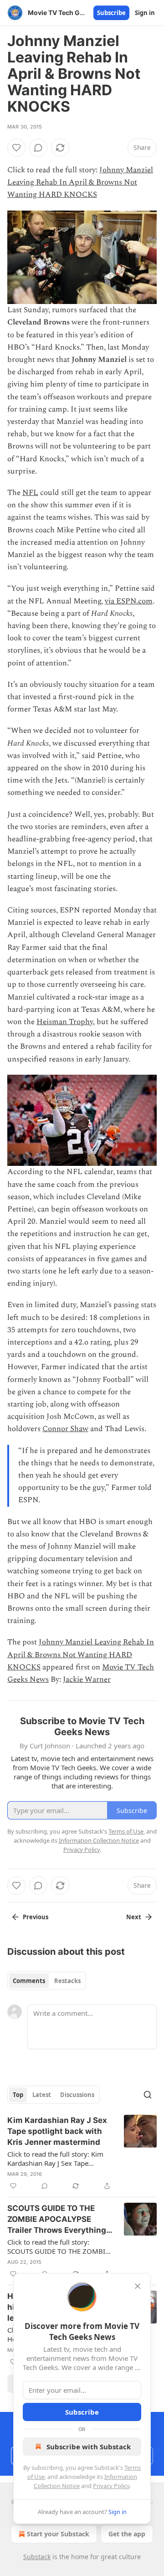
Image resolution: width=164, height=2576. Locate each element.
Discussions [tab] (77, 2095)
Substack (37, 2557)
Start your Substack (58, 2534)
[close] (138, 2286)
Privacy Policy (111, 2486)
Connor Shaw (65, 1429)
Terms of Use (126, 1831)
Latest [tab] (42, 2095)
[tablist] (47, 1981)
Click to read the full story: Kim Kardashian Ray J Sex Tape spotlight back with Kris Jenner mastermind (55, 2159)
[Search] (148, 2095)
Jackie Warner (87, 1680)
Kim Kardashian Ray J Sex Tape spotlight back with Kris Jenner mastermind (57, 2131)
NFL (30, 493)
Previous (36, 1917)
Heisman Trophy (65, 1022)
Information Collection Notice (99, 1840)
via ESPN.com (129, 601)
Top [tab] (18, 2095)
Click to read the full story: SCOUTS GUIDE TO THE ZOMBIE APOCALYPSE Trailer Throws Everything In (58, 2246)
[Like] (16, 148)
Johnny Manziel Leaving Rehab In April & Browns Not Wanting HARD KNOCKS (80, 182)
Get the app (127, 2534)
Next (134, 1917)
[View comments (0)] (38, 148)
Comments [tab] (29, 1981)
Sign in (145, 13)
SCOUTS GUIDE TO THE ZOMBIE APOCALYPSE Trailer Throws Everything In (57, 2220)
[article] (82, 2153)
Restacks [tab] (67, 1981)
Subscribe (111, 13)
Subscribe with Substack (89, 2447)
